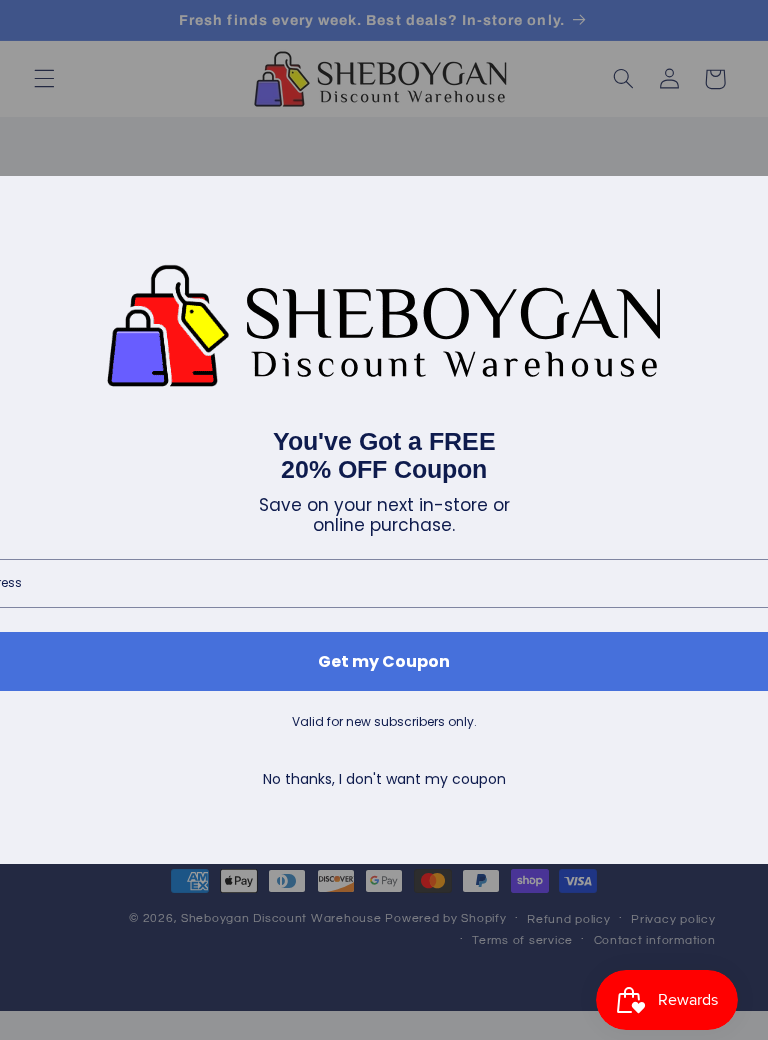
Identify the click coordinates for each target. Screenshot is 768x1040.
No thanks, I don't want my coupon (384, 779)
